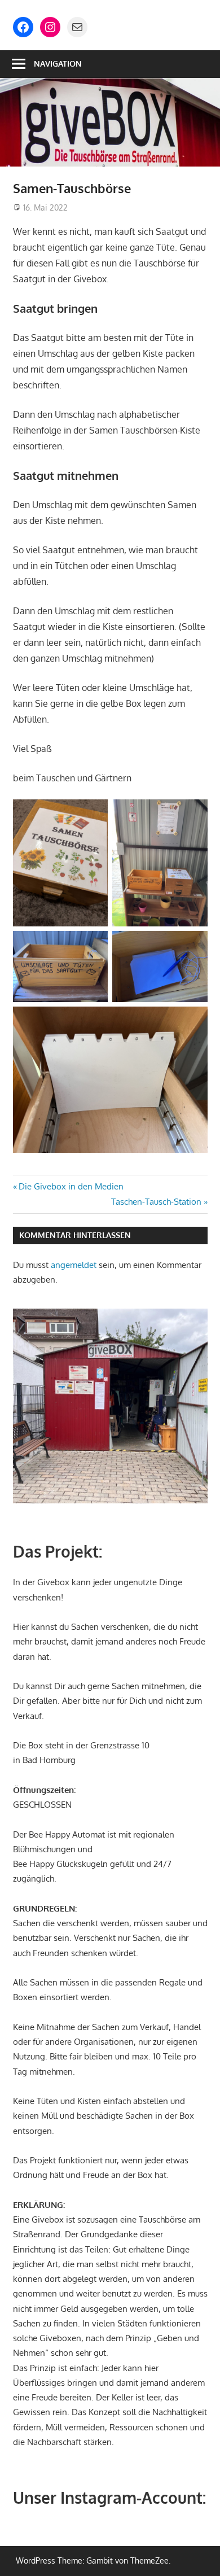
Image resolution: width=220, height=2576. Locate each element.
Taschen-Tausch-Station (156, 1202)
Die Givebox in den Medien (71, 1186)
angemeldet (74, 1265)
